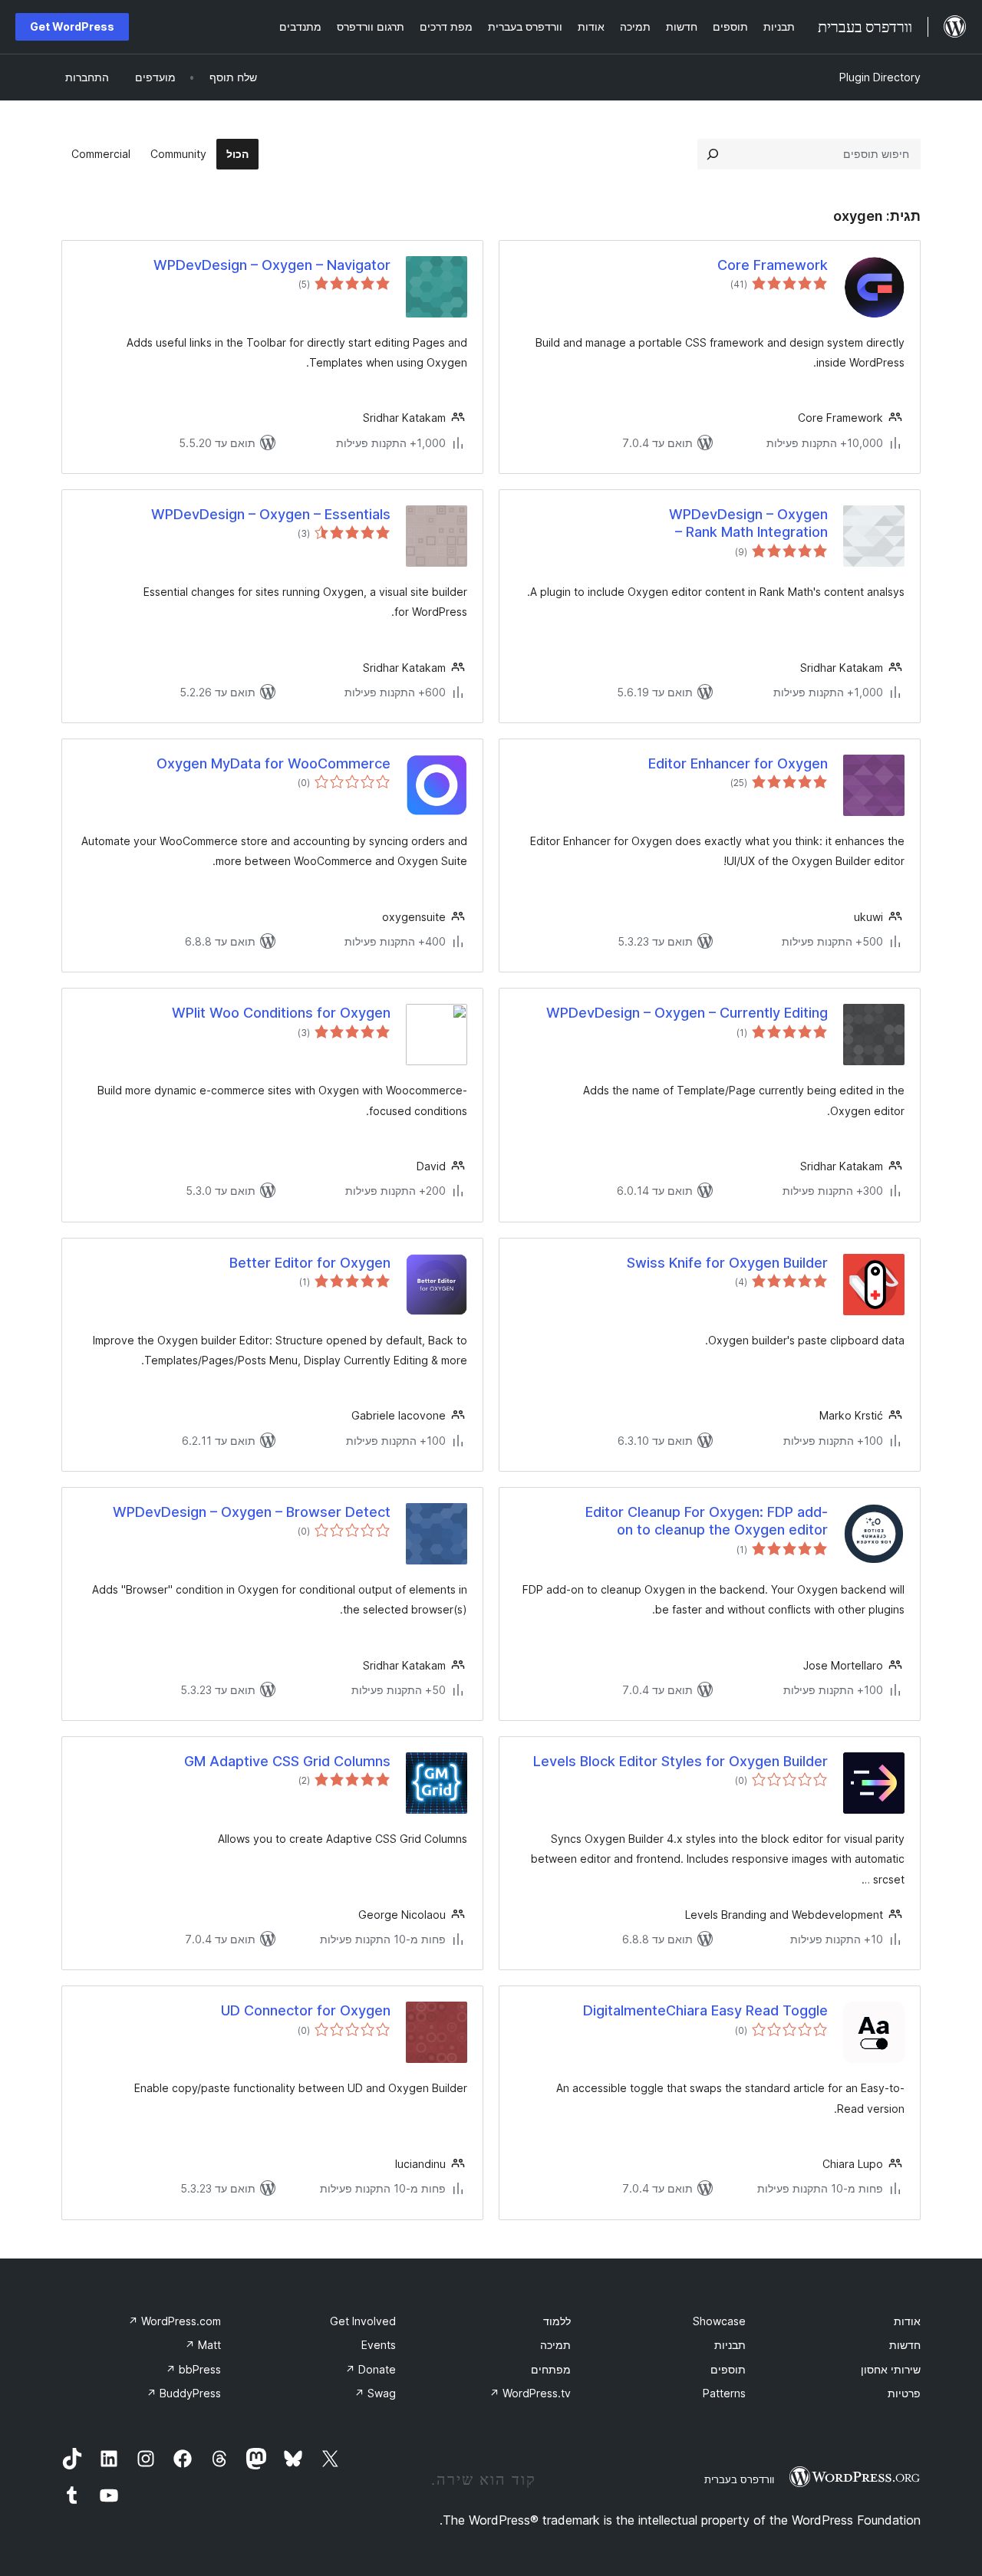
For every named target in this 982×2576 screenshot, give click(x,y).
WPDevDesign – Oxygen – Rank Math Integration (748, 523)
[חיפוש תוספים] (713, 154)
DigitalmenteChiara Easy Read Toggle (705, 2010)
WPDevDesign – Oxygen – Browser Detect (252, 1512)
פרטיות (904, 2393)
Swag (375, 2393)
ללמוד (557, 2321)
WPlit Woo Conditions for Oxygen (281, 1013)
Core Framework (773, 265)
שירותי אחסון (891, 2369)
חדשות (905, 2345)
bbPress (193, 2369)
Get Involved (363, 2321)
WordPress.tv (530, 2393)
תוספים (728, 2369)
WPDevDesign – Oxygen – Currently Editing (687, 1013)
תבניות (730, 2345)
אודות (907, 2321)
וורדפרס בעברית (739, 2479)
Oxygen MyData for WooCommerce (274, 763)
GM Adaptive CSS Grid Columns (287, 1761)
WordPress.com (175, 2321)
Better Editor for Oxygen (310, 1263)
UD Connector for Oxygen (306, 2010)
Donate (371, 2369)
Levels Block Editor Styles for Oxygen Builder (680, 1761)
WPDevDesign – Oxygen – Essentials (271, 514)
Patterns (724, 2393)
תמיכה (555, 2345)
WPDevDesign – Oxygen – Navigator (272, 265)
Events (379, 2345)
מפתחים (551, 2369)
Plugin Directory (880, 77)
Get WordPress (72, 26)
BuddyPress (184, 2393)
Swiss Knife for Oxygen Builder (727, 1263)
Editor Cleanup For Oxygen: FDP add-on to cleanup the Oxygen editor (707, 1521)
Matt (203, 2345)
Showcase (719, 2321)
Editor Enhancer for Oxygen (738, 763)
